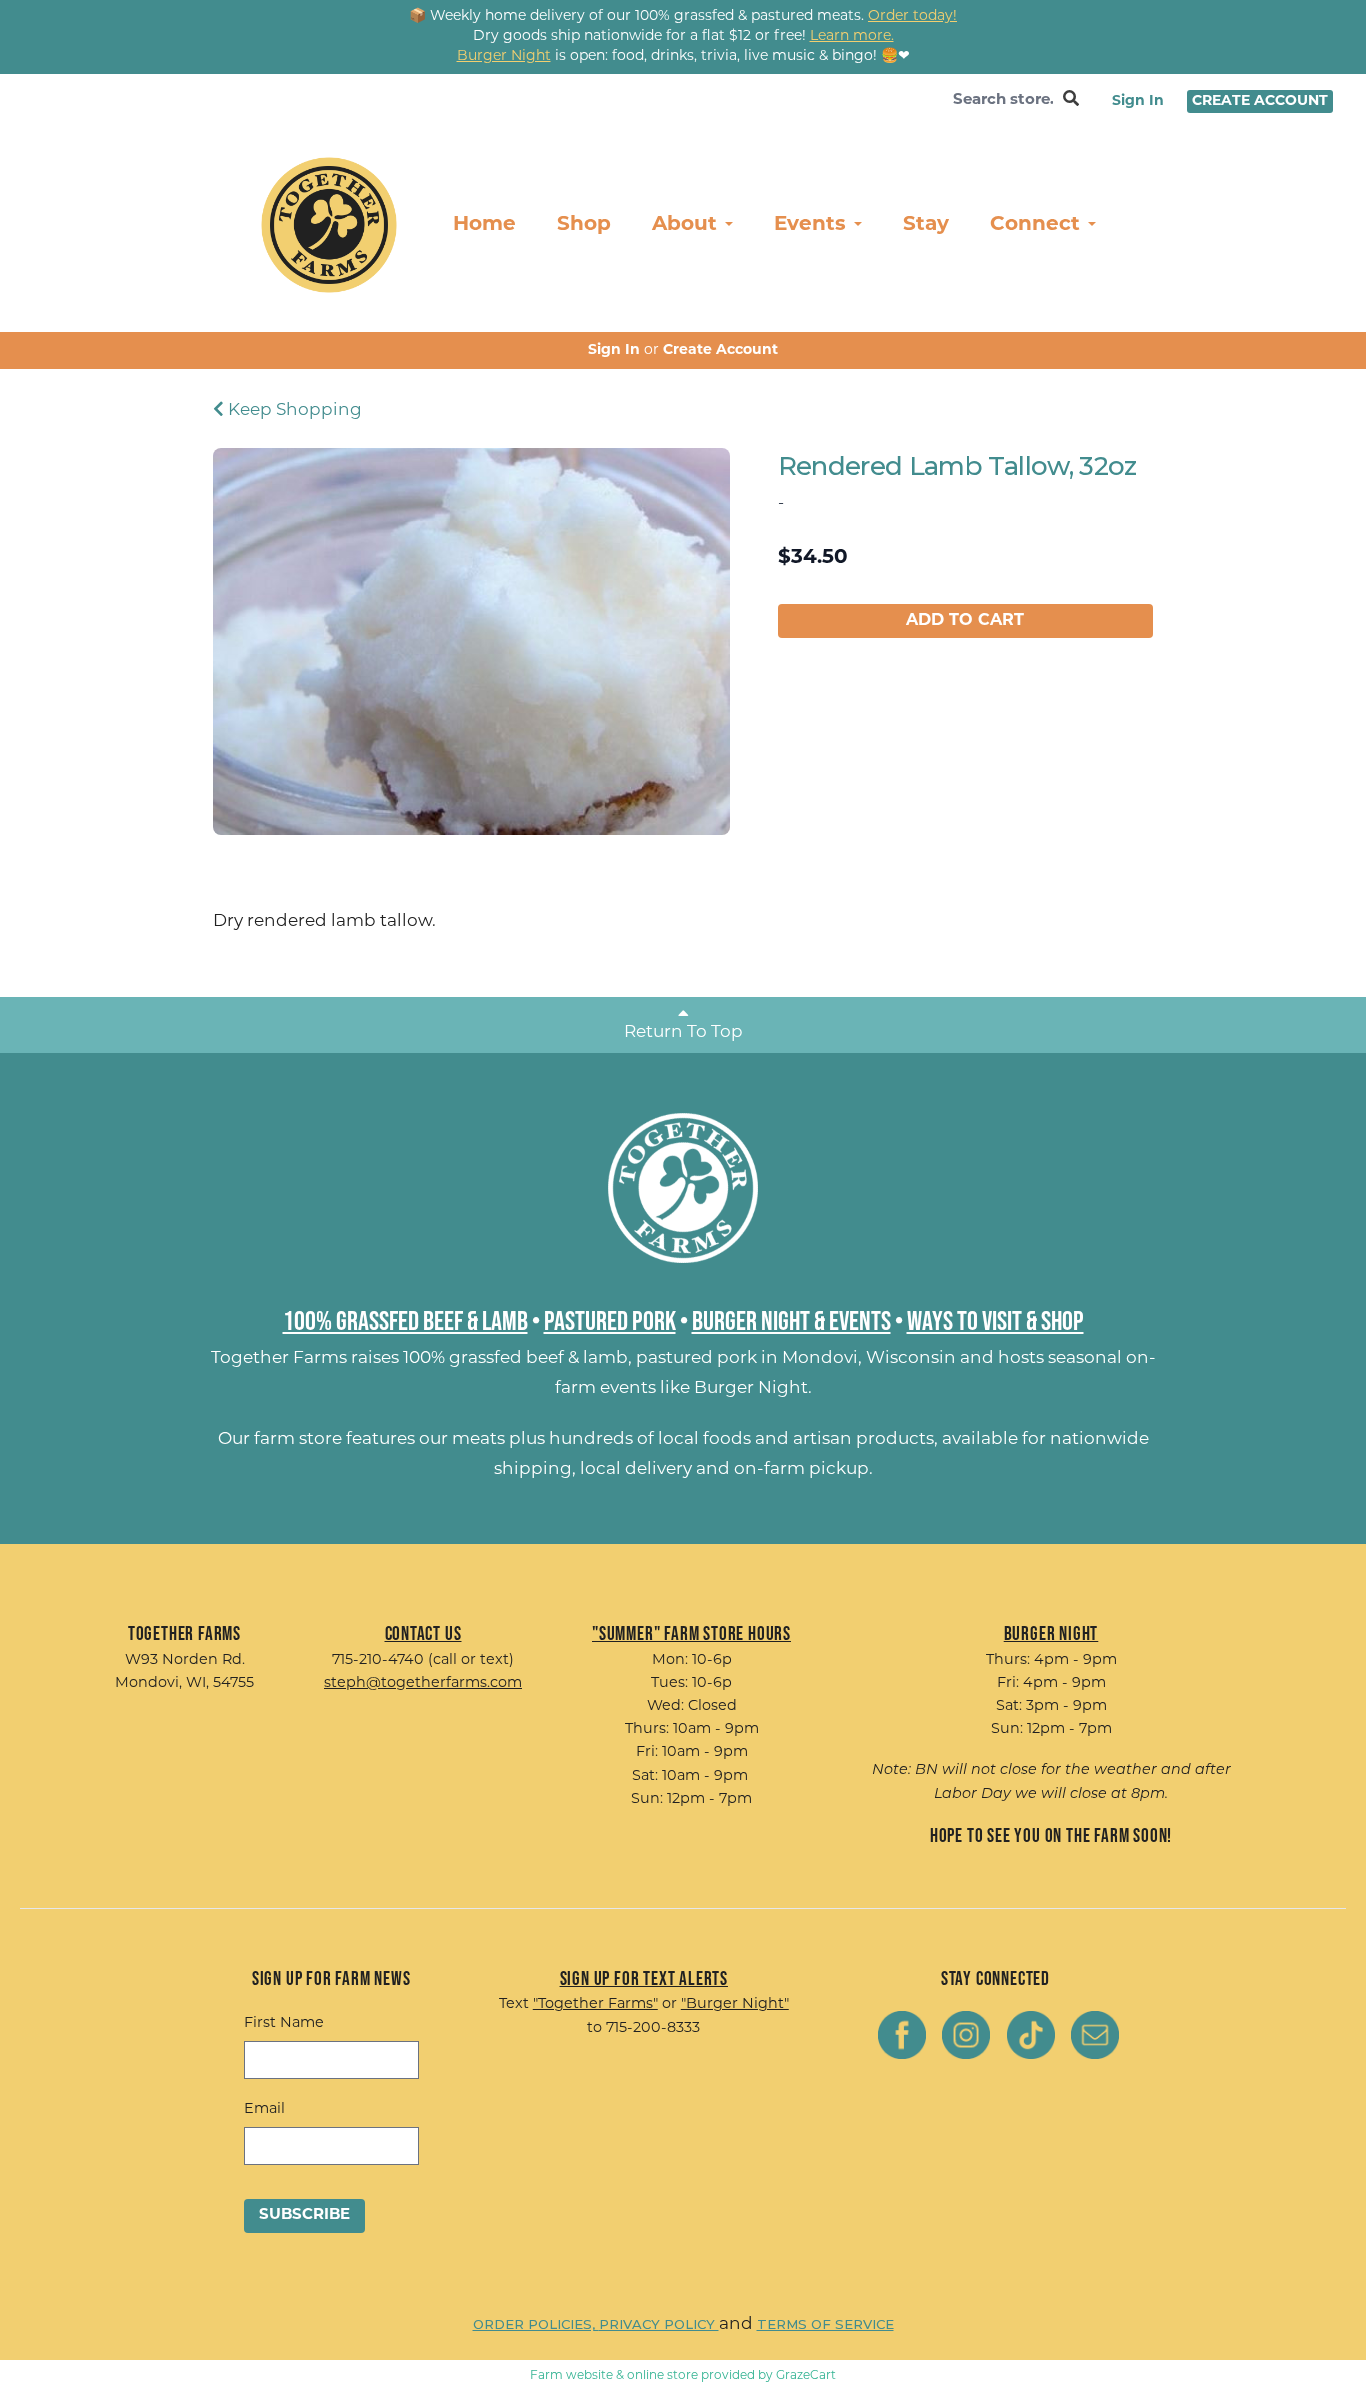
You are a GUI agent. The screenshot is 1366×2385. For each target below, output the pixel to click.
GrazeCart (806, 2376)
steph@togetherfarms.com (423, 1683)
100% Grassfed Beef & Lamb (405, 1320)
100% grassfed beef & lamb (515, 1358)
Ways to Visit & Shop (995, 1320)
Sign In (1138, 101)
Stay (926, 225)
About (687, 225)
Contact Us (423, 1633)
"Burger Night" (735, 2004)
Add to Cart (965, 621)
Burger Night (751, 1388)
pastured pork (696, 1358)
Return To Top (683, 1032)
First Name (284, 2023)
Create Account (1260, 101)
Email (264, 2109)
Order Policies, (536, 2324)
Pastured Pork (610, 1320)
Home (484, 225)
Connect (1038, 225)
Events (813, 225)
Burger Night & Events (791, 1320)
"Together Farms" (595, 2004)
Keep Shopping (293, 410)
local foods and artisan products (796, 1439)
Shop (584, 225)
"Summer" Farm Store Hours (691, 1633)
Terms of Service (825, 2324)
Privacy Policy (659, 2324)
